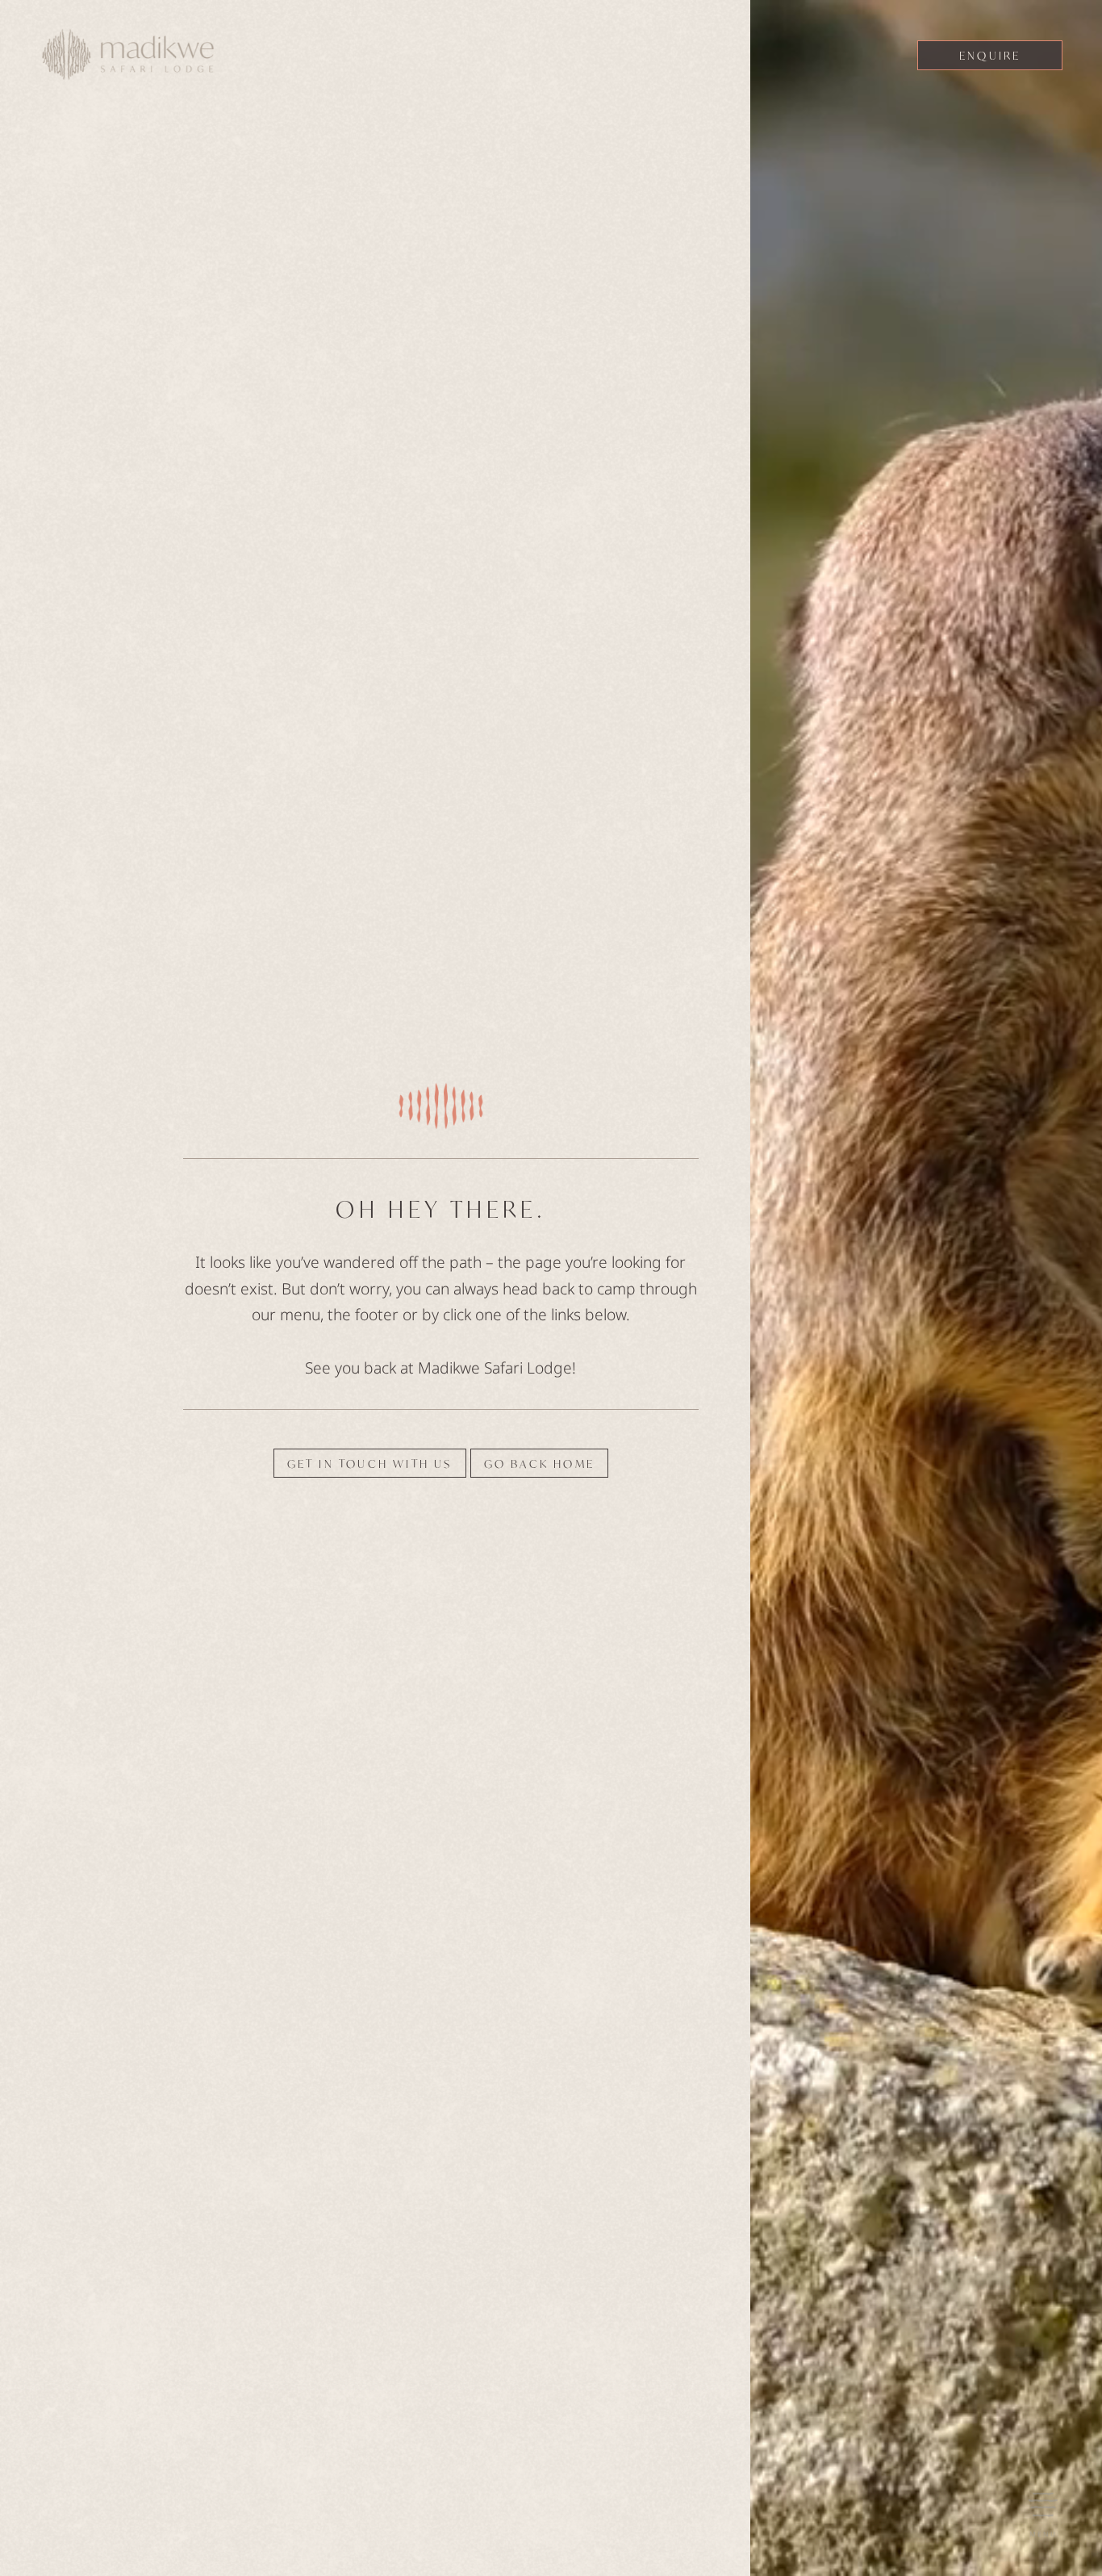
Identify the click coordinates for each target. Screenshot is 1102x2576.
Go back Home (539, 1463)
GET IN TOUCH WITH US (370, 1463)
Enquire (990, 56)
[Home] (128, 59)
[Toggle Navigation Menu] (1043, 2504)
